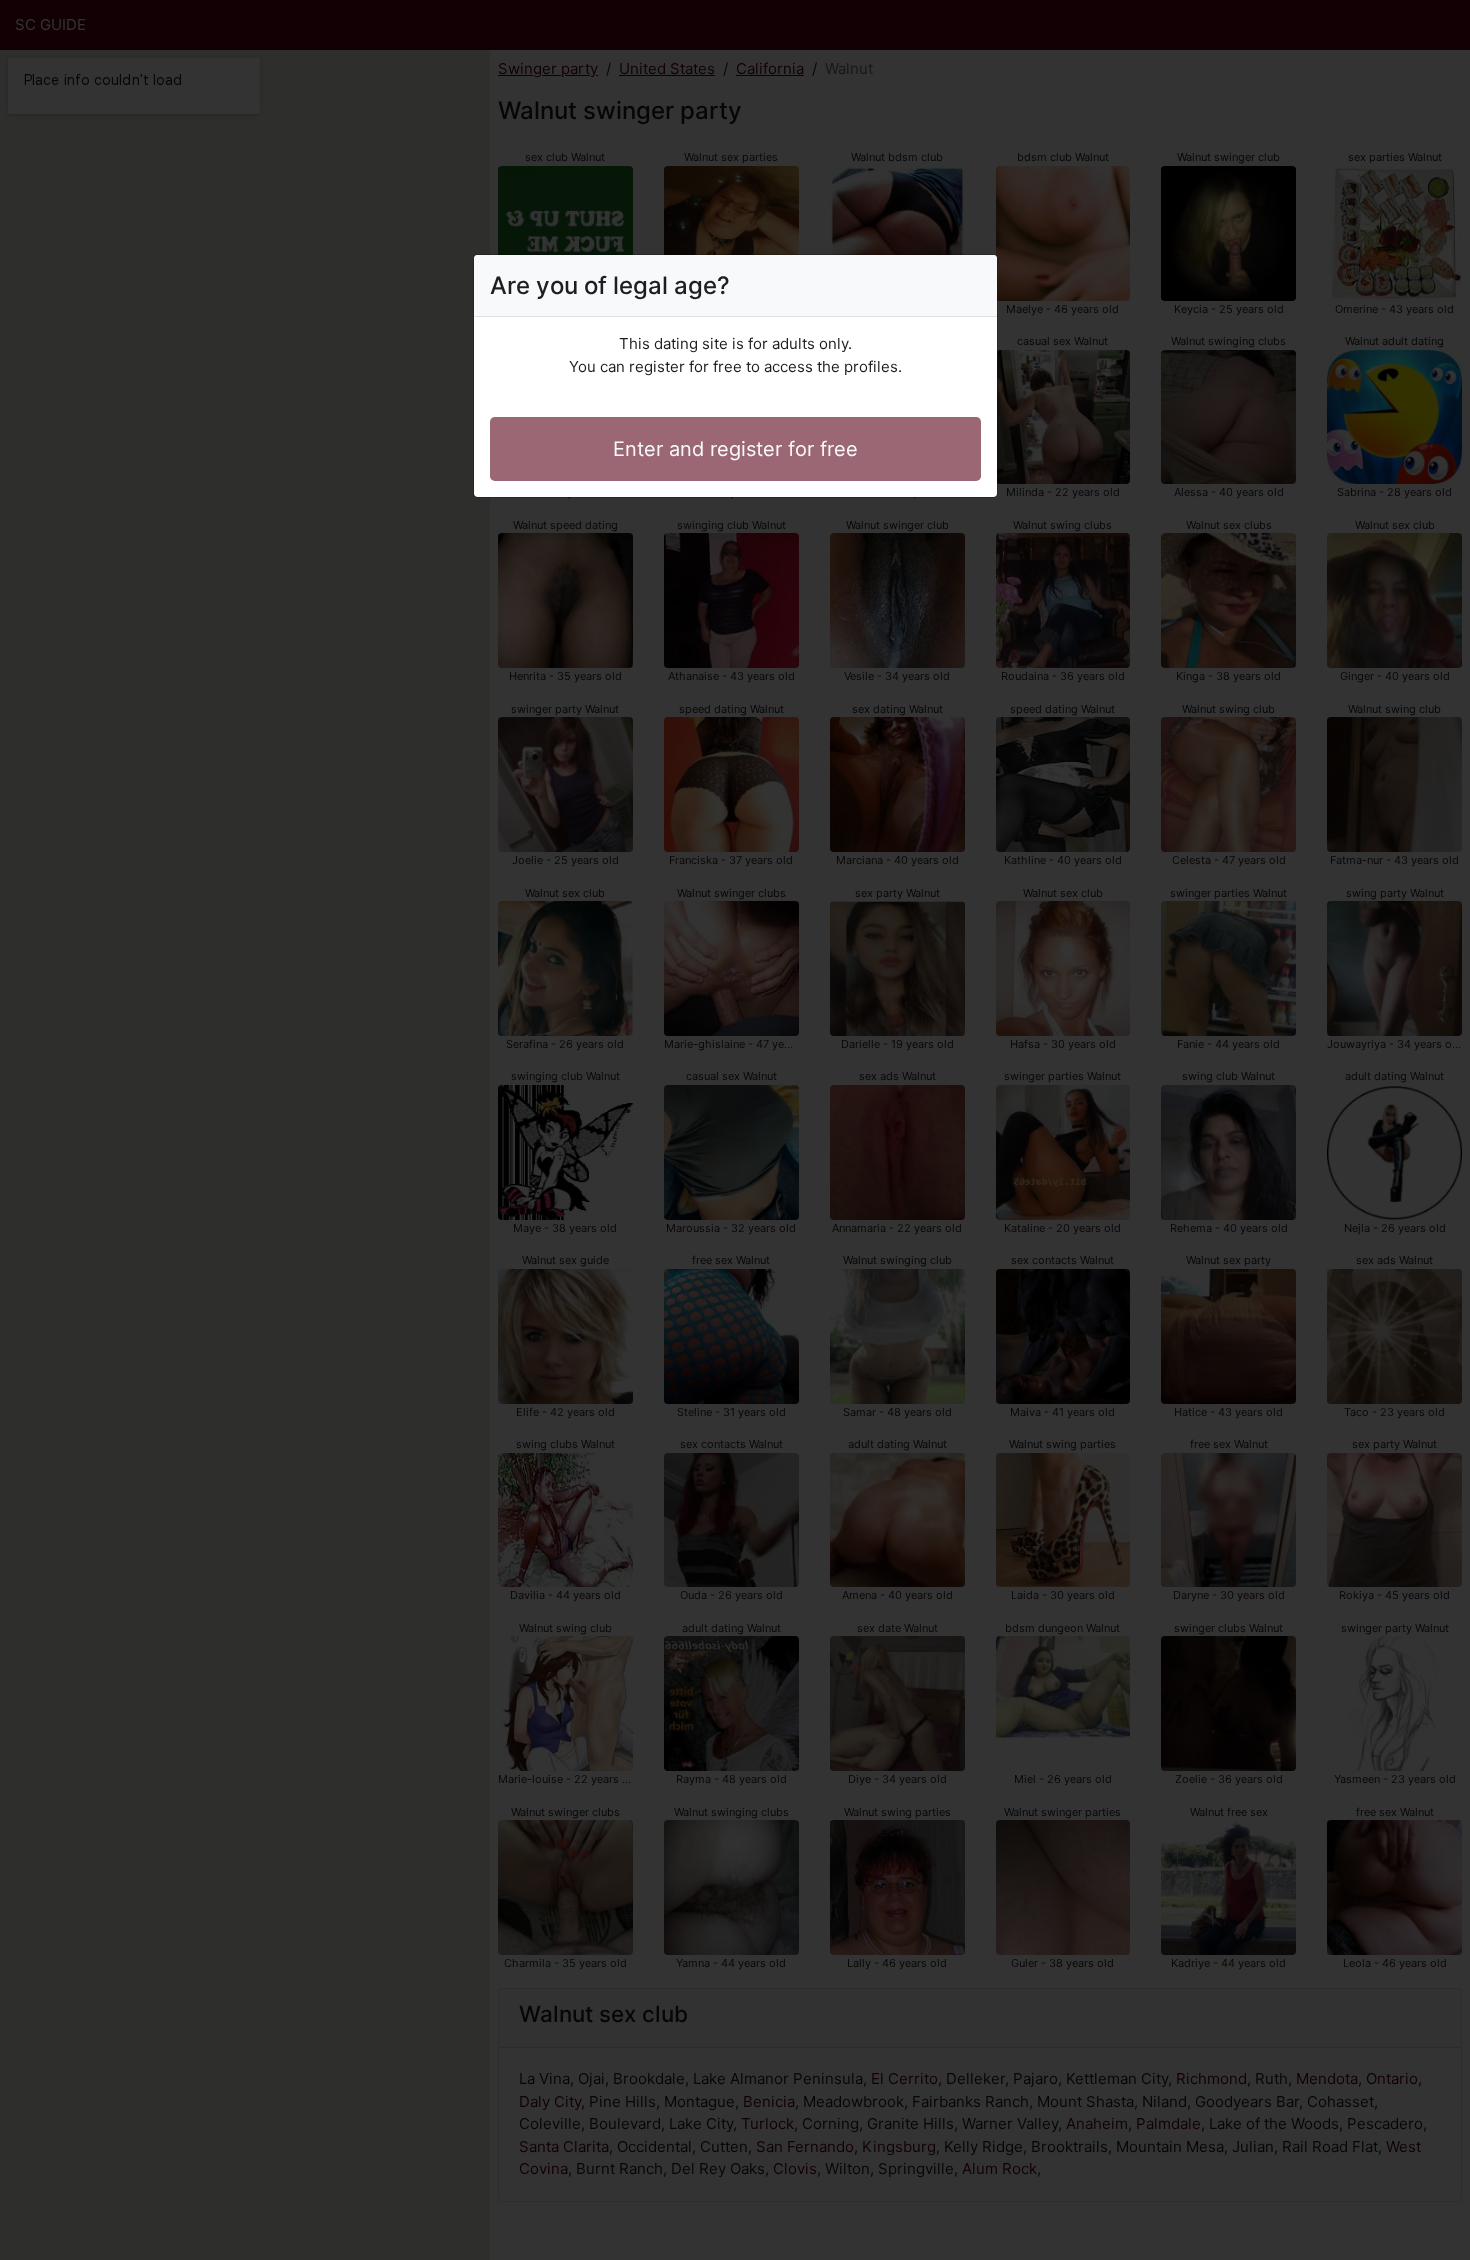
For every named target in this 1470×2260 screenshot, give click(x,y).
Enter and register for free (735, 449)
